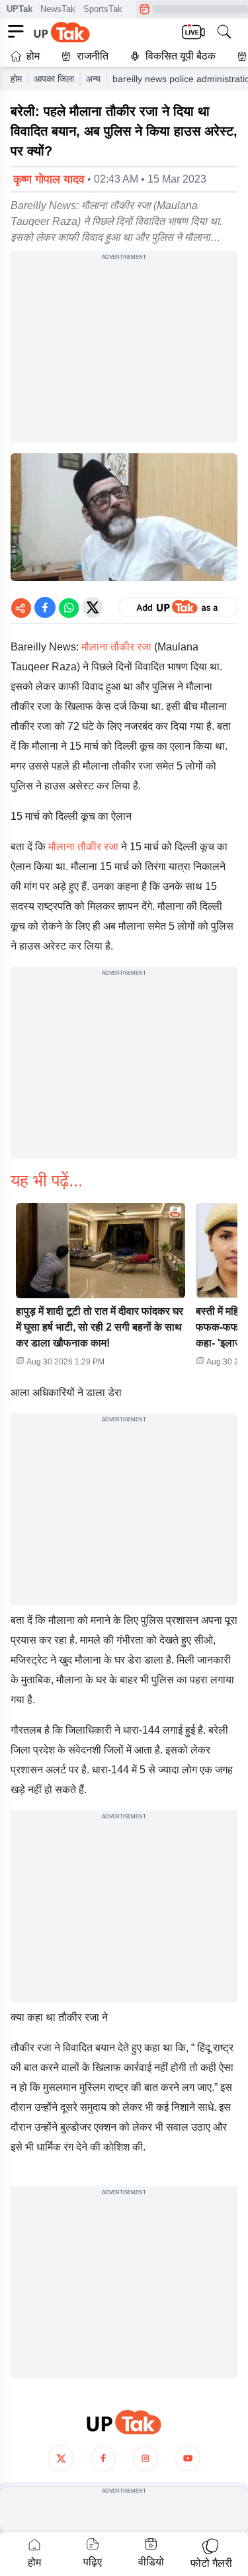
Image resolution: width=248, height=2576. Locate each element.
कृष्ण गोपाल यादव (49, 179)
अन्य (93, 79)
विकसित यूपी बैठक (181, 56)
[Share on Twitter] (93, 607)
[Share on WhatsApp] (69, 607)
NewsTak (58, 9)
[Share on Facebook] (45, 607)
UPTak (20, 9)
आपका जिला (54, 79)
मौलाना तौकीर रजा (115, 647)
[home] (124, 2422)
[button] (101, 1289)
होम (33, 56)
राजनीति (93, 56)
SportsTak (103, 9)
